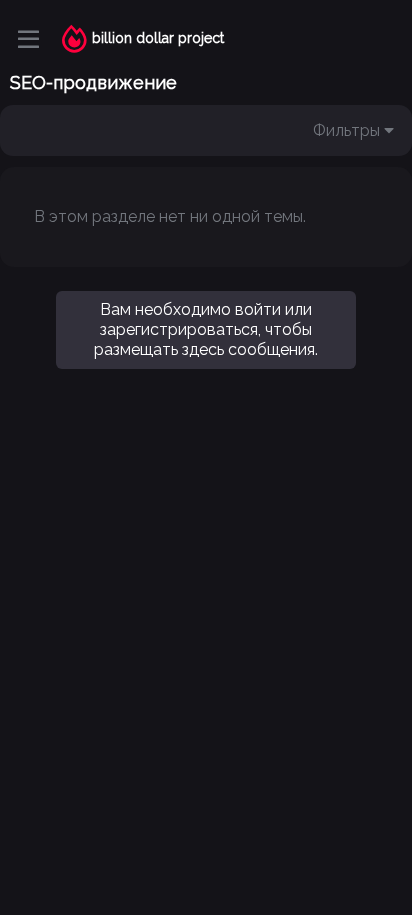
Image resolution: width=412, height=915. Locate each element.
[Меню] (28, 39)
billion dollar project (158, 38)
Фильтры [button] (346, 130)
